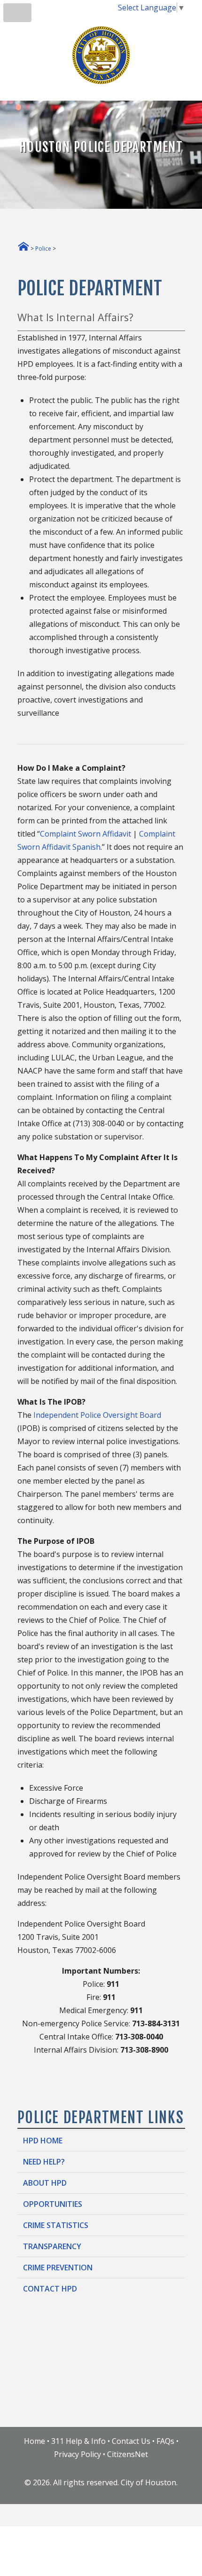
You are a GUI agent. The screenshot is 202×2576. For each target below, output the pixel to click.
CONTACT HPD (50, 2289)
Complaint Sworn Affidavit (85, 834)
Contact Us (131, 2441)
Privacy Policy (78, 2454)
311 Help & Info (78, 2441)
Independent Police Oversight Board (97, 1415)
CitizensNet (128, 2454)
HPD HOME (43, 2141)
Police (43, 249)
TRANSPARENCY (52, 2246)
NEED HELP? (44, 2162)
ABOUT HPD (45, 2183)
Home (35, 2441)
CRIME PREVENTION (58, 2268)
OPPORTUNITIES (53, 2204)
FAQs (165, 2441)
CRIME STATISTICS (56, 2225)
